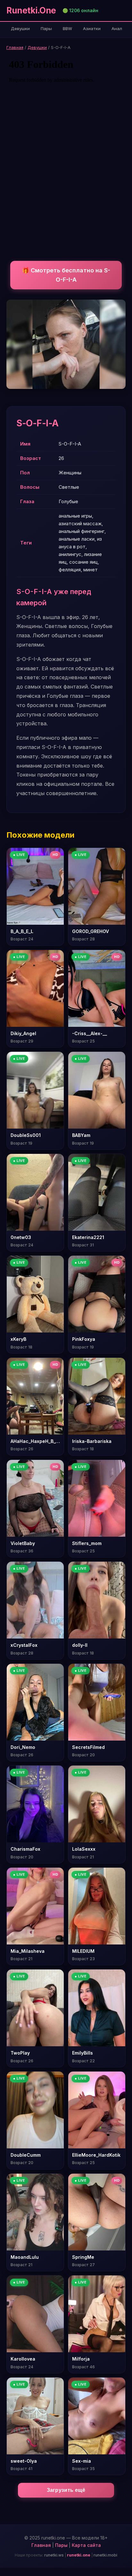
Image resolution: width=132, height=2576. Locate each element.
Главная (15, 47)
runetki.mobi (105, 2555)
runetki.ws (54, 2555)
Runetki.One (31, 10)
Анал (117, 28)
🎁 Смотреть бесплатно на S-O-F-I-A (66, 275)
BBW (67, 28)
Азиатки (92, 28)
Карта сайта (86, 2545)
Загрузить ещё (66, 2490)
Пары (46, 28)
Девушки (20, 28)
